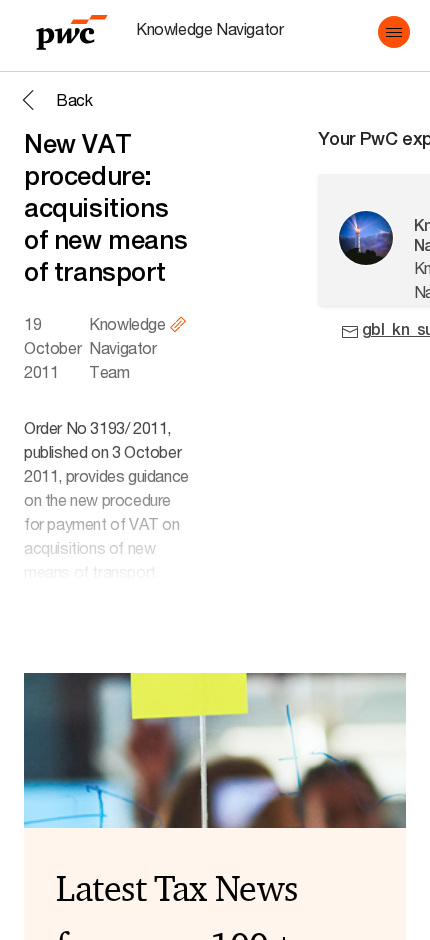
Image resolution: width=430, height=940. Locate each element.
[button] (394, 32)
